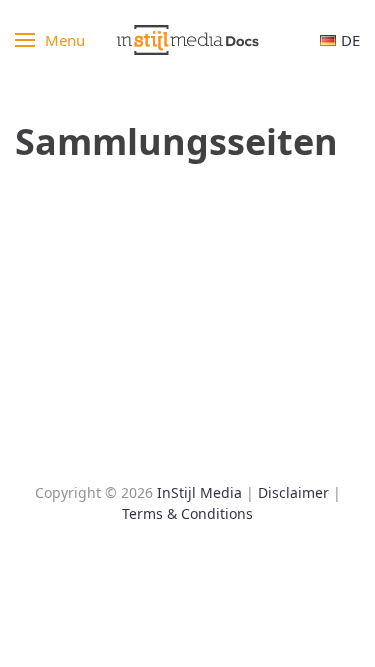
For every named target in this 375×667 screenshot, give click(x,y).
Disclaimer (293, 492)
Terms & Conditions (187, 513)
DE (350, 40)
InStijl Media (199, 492)
